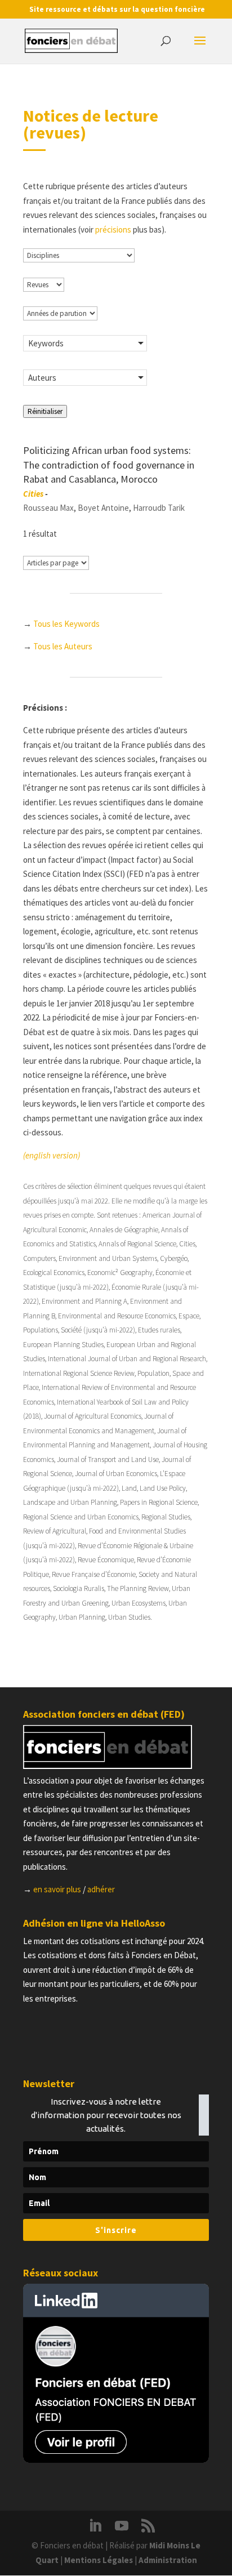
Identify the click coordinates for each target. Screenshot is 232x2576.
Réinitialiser (45, 411)
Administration (168, 2560)
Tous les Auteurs (63, 646)
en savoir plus (57, 1889)
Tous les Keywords (66, 624)
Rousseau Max (48, 508)
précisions (113, 229)
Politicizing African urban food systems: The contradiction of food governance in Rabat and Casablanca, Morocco (109, 465)
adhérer (101, 1889)
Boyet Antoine (103, 508)
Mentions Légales (99, 2560)
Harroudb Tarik (159, 508)
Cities (33, 494)
